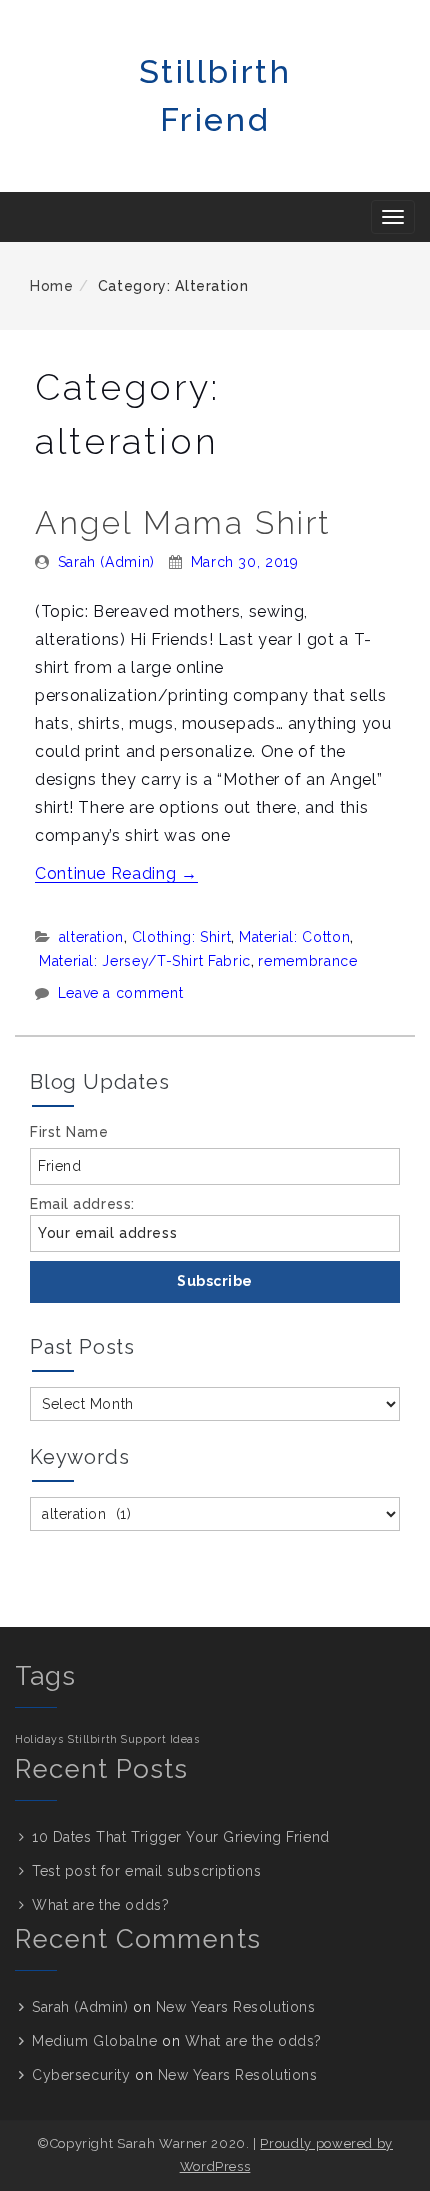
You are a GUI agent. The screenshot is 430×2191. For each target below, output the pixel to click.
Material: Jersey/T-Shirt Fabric (145, 961)
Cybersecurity (81, 2075)
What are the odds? (100, 1905)
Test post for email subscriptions (146, 1871)
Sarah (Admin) (106, 562)
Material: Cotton (294, 937)
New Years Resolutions (236, 2007)
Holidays (39, 1739)
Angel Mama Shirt (183, 522)
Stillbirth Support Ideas (133, 1739)
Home (52, 286)
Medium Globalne (94, 2041)
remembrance (307, 961)
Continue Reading (116, 873)
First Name (69, 1132)
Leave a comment (121, 993)
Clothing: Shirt (182, 937)
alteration (91, 937)
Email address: (82, 1204)
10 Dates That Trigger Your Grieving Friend (181, 1837)
